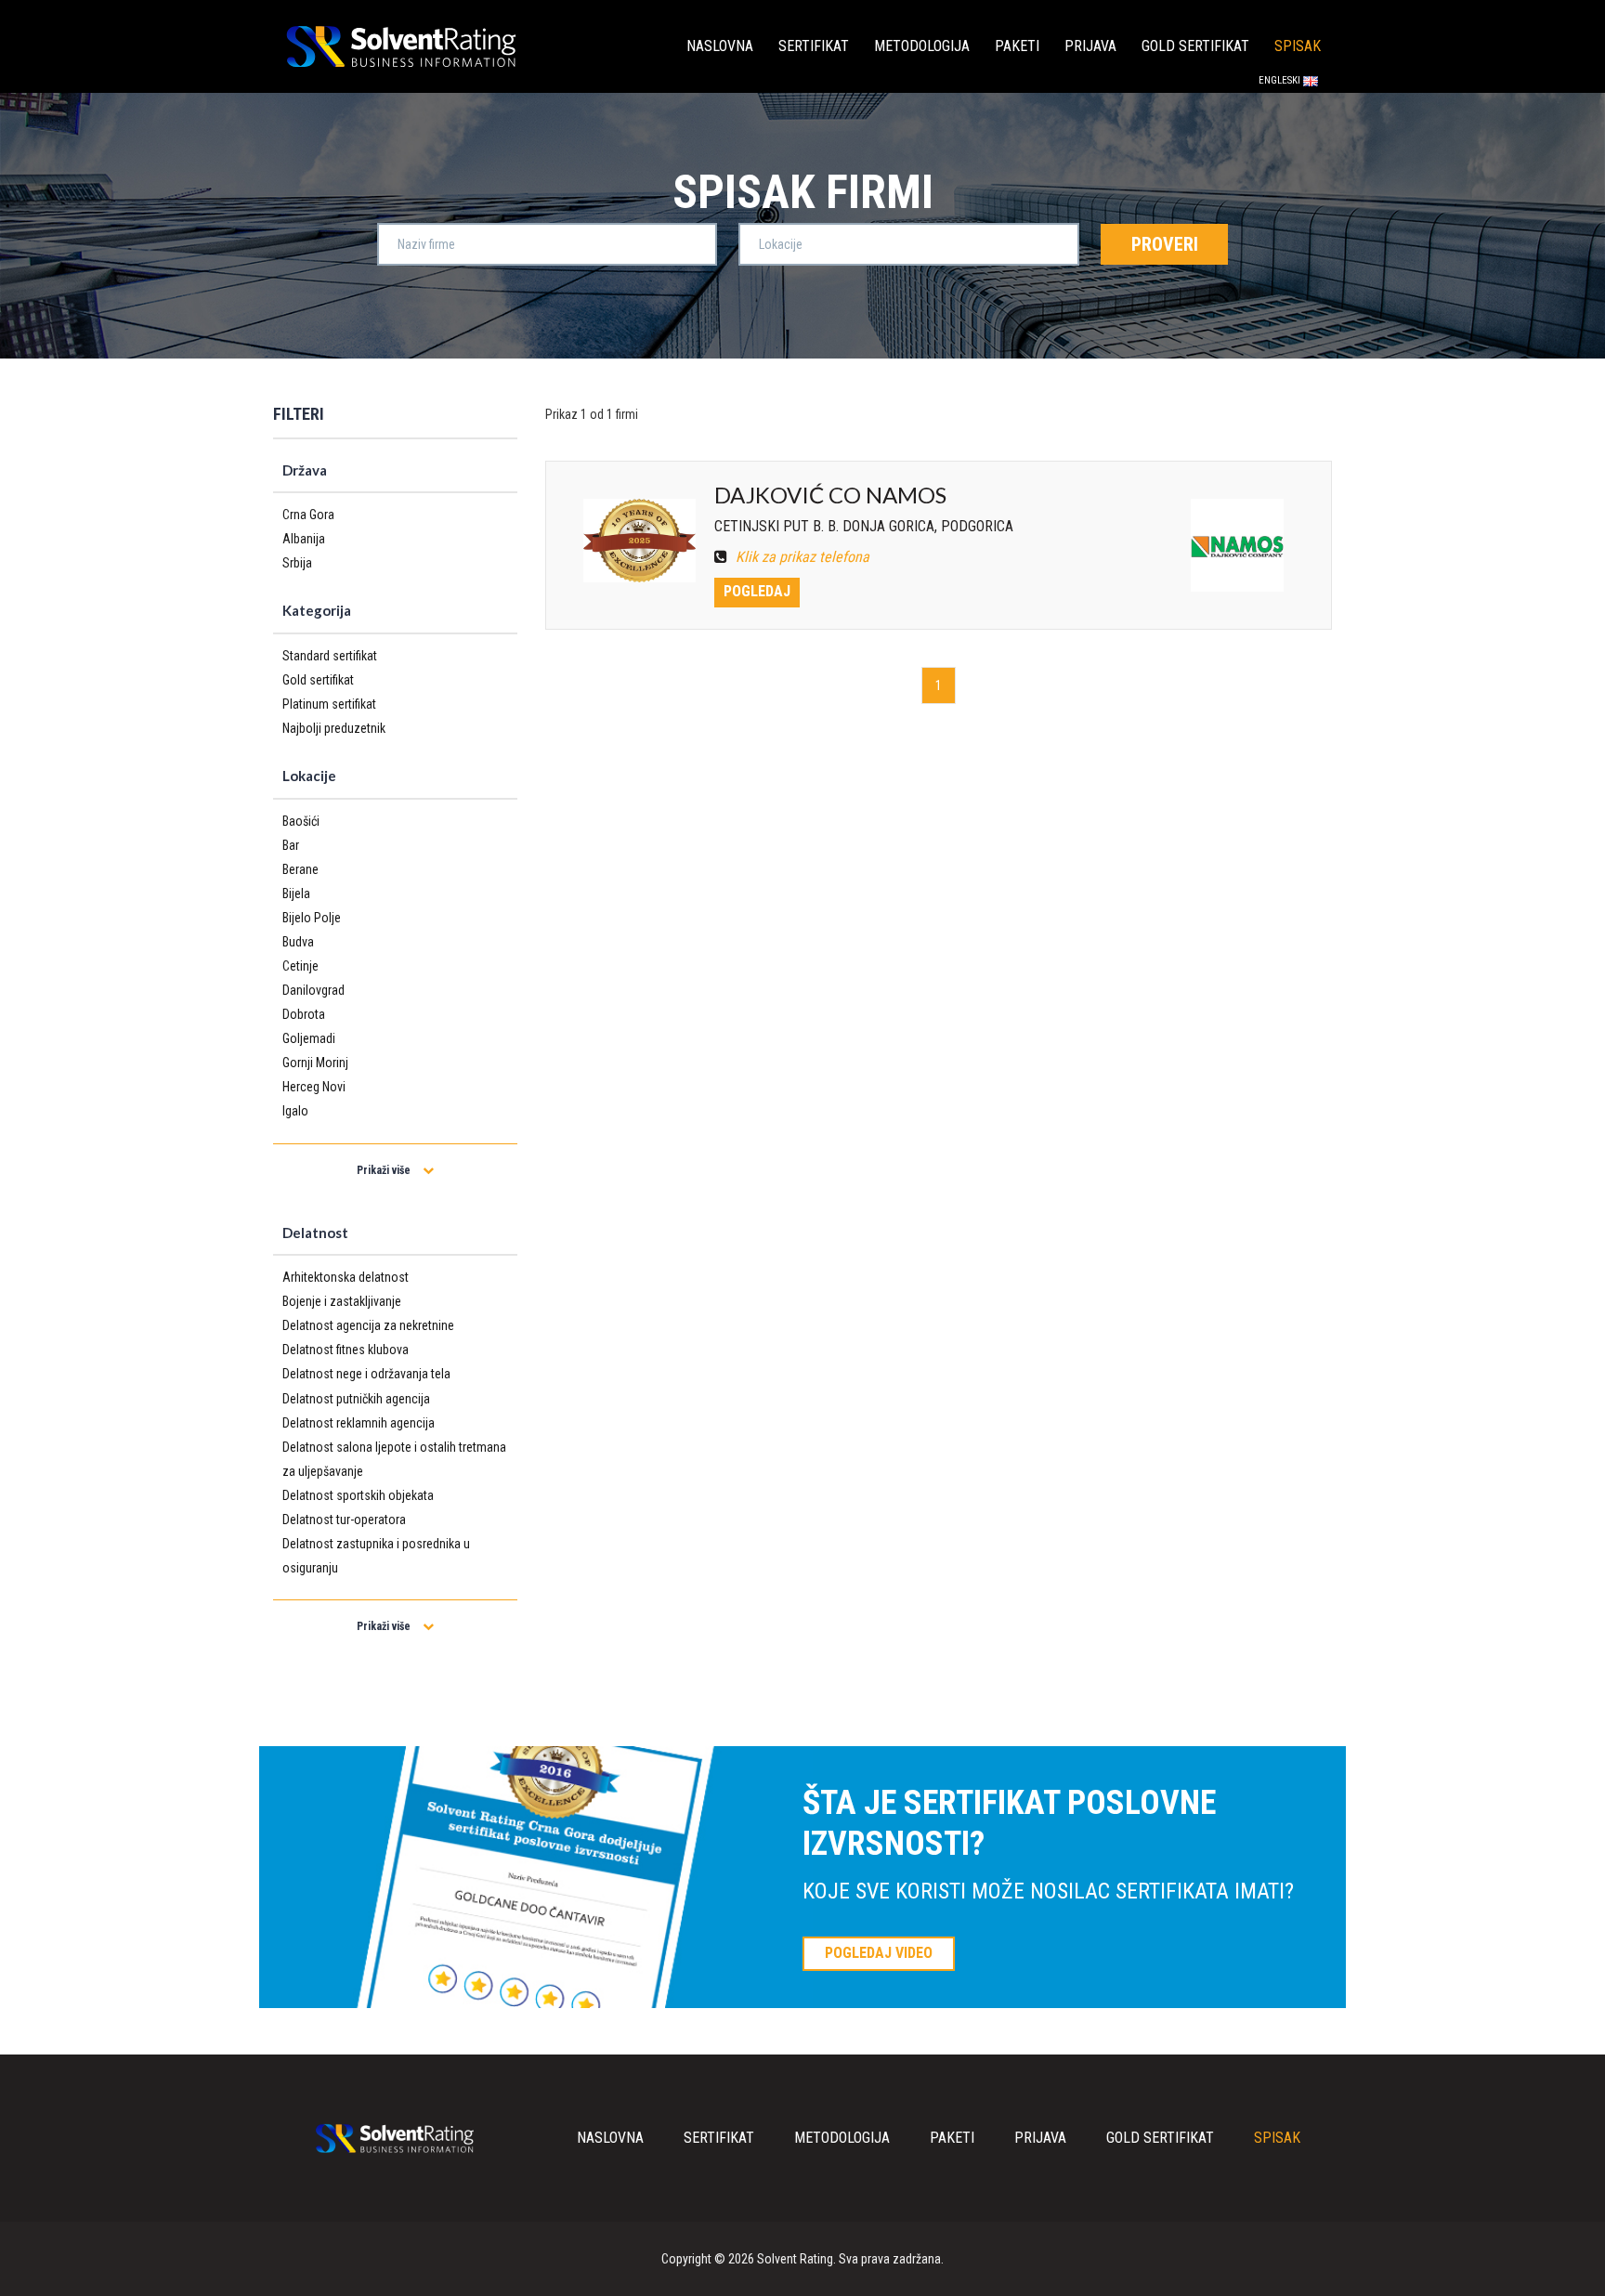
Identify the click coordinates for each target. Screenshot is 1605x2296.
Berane (300, 869)
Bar (291, 845)
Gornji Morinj (315, 1063)
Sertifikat (814, 46)
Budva (298, 942)
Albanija (304, 539)
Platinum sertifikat (329, 704)
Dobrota (304, 1014)
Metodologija (922, 46)
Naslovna (720, 46)
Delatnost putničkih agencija (356, 1399)
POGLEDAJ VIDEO (879, 1953)
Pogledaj (757, 591)
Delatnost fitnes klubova (346, 1350)
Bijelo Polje (312, 918)
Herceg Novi (314, 1087)
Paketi (1017, 46)
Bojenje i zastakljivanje (342, 1301)
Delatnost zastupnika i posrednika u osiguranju (376, 1556)
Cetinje (300, 966)
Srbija (297, 563)
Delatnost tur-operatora (344, 1520)
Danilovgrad (313, 990)
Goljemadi (309, 1038)
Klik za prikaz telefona (801, 557)
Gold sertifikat (1195, 46)
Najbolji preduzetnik (334, 728)
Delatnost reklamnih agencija (359, 1423)
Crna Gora (308, 515)
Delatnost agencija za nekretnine (368, 1325)
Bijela (296, 894)
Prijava (1090, 46)
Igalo (295, 1111)
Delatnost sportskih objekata (358, 1495)
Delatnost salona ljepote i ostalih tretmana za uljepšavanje (394, 1459)
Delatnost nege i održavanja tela (366, 1374)
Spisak (1298, 46)
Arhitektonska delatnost (346, 1277)
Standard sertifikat (330, 656)
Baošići (301, 821)
